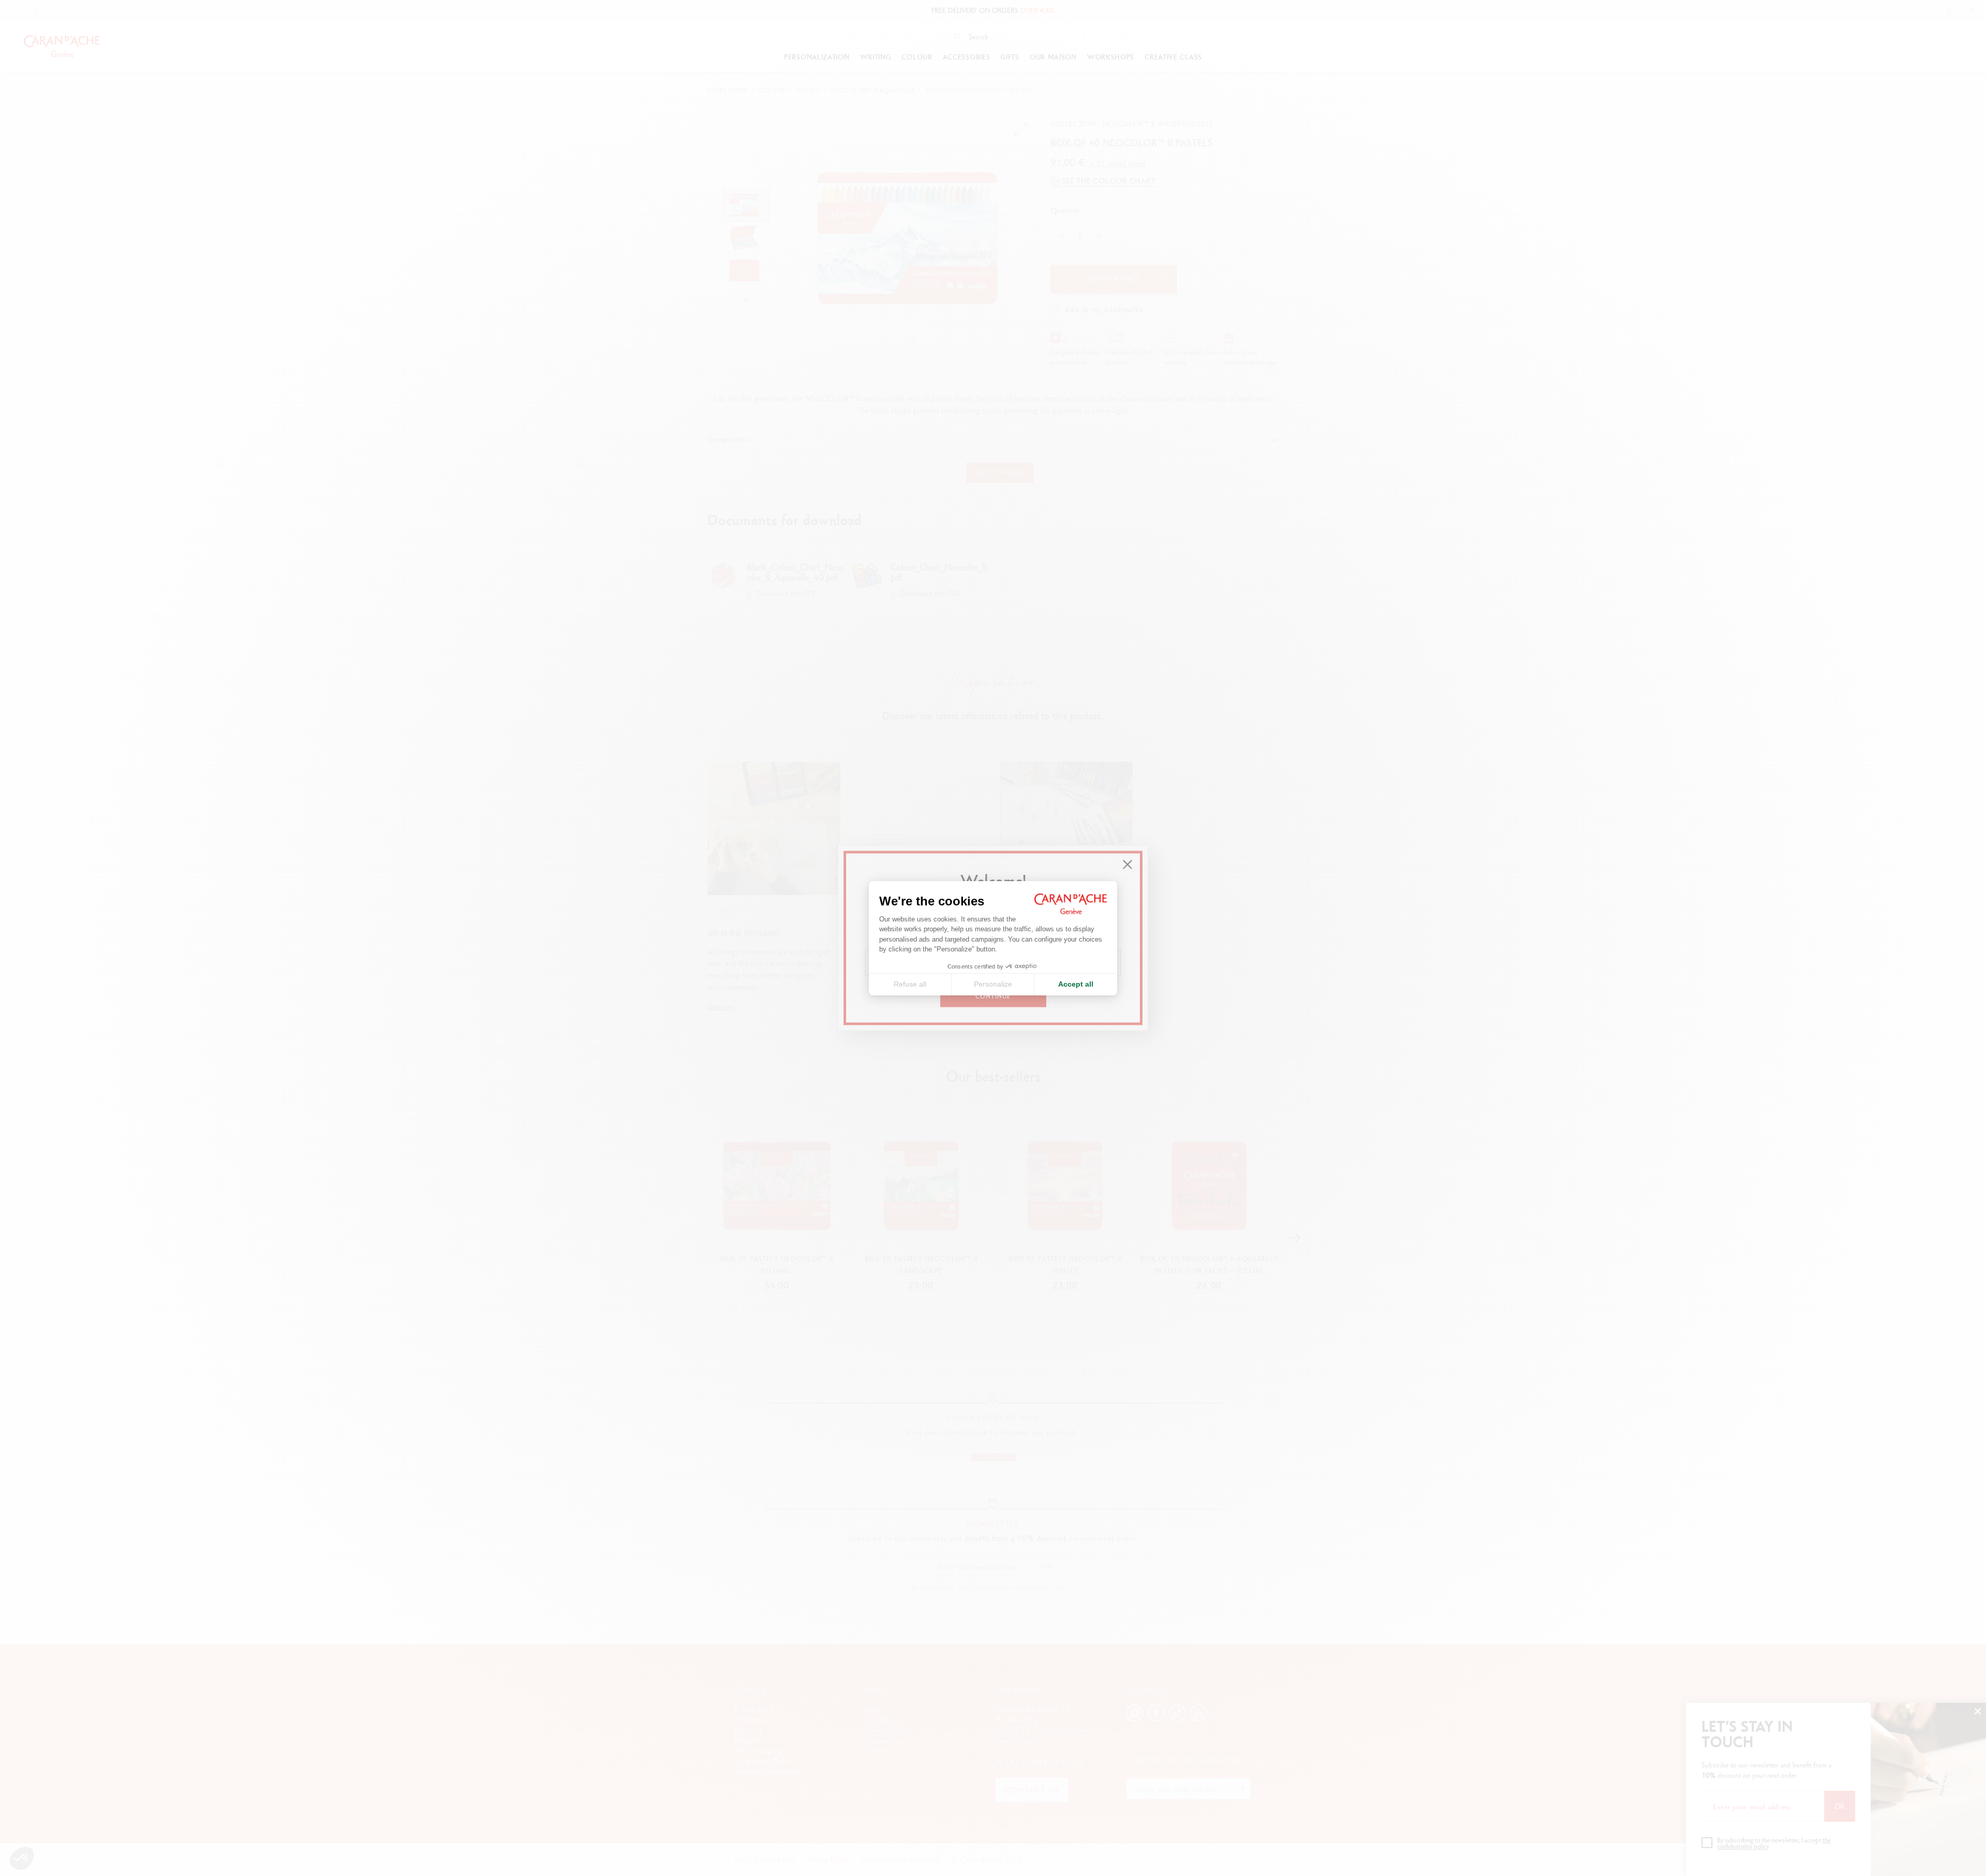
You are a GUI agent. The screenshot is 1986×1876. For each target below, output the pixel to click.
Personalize (993, 984)
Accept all (1076, 984)
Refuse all (910, 984)
